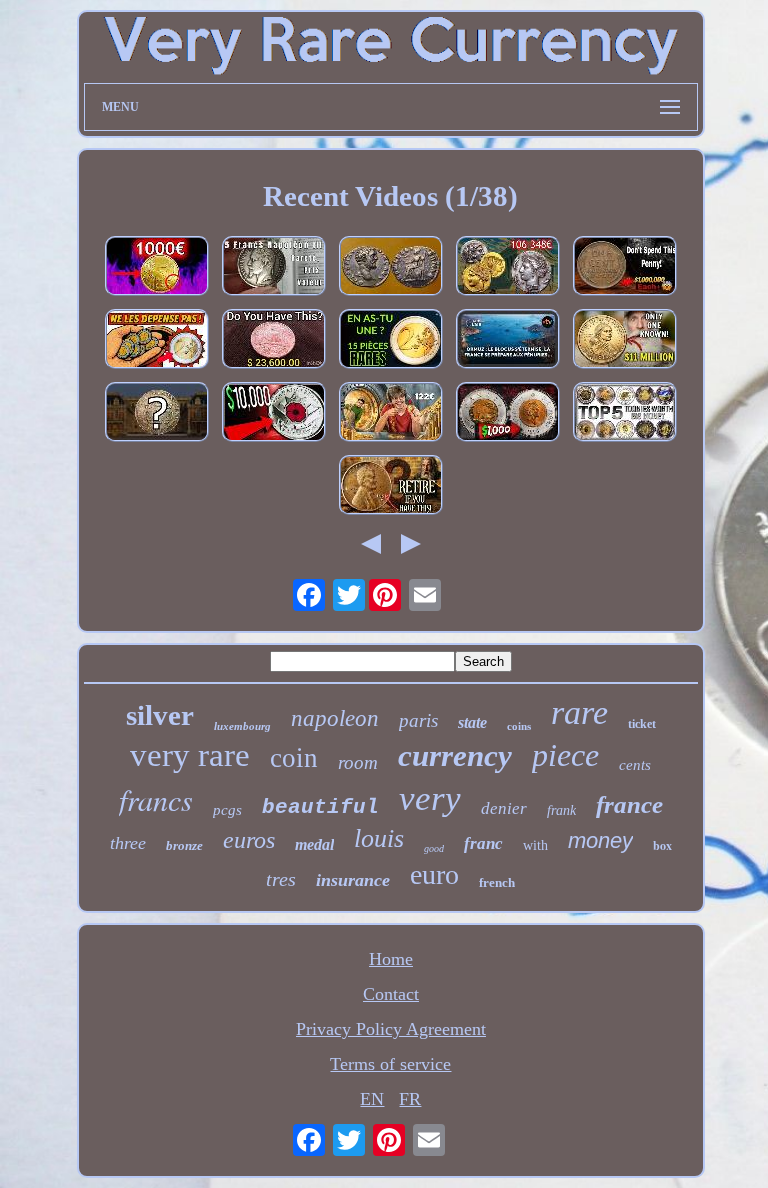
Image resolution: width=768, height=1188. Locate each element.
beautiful (320, 807)
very (430, 798)
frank (561, 810)
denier (504, 808)
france (629, 804)
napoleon (335, 718)
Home (391, 959)
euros (249, 840)
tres (281, 879)
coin (294, 758)
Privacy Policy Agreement (391, 1029)
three (128, 843)
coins (519, 726)
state (472, 722)
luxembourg (242, 726)
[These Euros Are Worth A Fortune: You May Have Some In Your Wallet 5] (157, 268)
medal (314, 844)
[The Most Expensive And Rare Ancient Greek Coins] (508, 268)
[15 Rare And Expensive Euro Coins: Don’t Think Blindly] (391, 341)
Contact (391, 994)
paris (418, 720)
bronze (184, 845)
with (535, 845)
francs (156, 799)
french (497, 882)
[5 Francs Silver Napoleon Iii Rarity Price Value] (274, 268)
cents (635, 765)
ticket (642, 724)
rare (579, 712)
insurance (353, 880)
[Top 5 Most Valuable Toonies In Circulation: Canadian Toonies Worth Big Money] (625, 414)
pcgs (227, 810)
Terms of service (390, 1064)
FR (410, 1099)
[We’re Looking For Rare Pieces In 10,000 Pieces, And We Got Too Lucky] (391, 414)
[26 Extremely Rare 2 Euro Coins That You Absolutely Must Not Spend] (157, 341)
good (434, 848)
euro (434, 874)
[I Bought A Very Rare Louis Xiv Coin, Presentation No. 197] (157, 414)
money (600, 840)
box (662, 845)
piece (565, 755)
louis (379, 838)
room (358, 762)
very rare (190, 755)
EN (372, 1099)
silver (160, 715)
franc (483, 843)
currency (455, 755)
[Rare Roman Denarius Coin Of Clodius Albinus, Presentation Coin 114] (391, 268)
